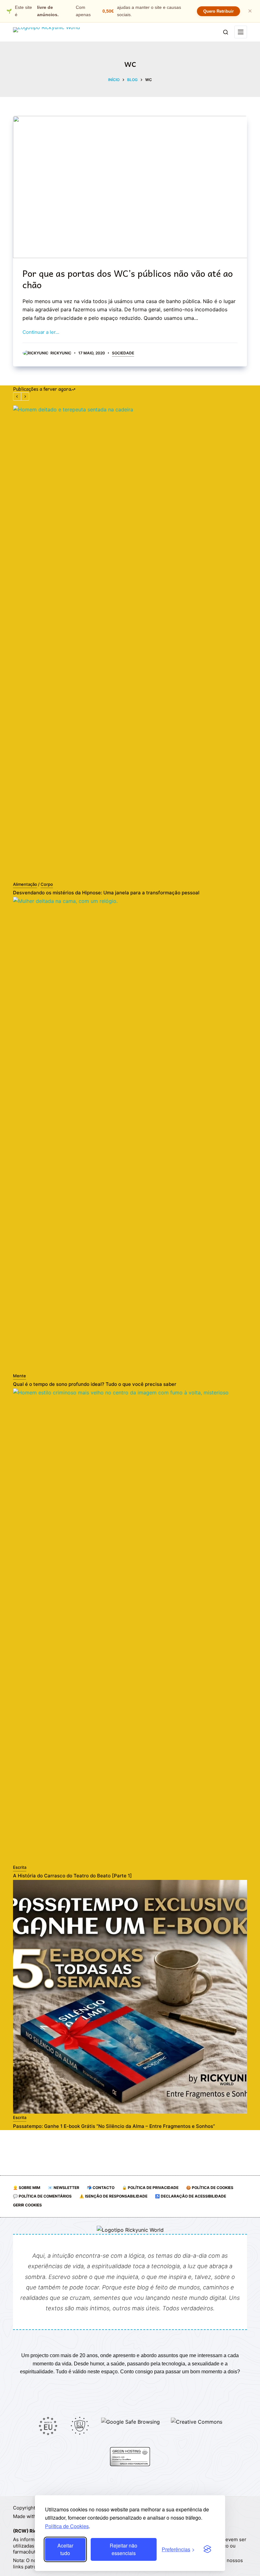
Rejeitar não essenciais (123, 2549)
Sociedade (123, 353)
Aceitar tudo (65, 2549)
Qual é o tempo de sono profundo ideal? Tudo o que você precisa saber (95, 1384)
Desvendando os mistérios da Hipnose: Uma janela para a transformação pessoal (106, 893)
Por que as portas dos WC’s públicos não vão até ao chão (128, 279)
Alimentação (25, 884)
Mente (19, 1376)
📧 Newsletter (64, 2188)
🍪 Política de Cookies (210, 2188)
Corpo (47, 884)
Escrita (20, 1867)
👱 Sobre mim (27, 2188)
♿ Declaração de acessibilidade (191, 2196)
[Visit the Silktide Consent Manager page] (207, 2549)
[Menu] (241, 32)
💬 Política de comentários (42, 2196)
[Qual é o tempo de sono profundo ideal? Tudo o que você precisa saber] (130, 1134)
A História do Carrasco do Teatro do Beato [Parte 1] (72, 1876)
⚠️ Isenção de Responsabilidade (113, 2196)
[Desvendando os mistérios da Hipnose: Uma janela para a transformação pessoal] (130, 643)
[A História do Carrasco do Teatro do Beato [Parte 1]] (130, 1626)
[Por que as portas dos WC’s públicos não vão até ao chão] (130, 187)
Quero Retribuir (218, 11)
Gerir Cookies (27, 2205)
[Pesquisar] (226, 32)
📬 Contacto (101, 2188)
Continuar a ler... (41, 332)
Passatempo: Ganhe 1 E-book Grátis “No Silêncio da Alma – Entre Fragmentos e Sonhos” (114, 2126)
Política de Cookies (67, 2526)
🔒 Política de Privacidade (150, 2188)
